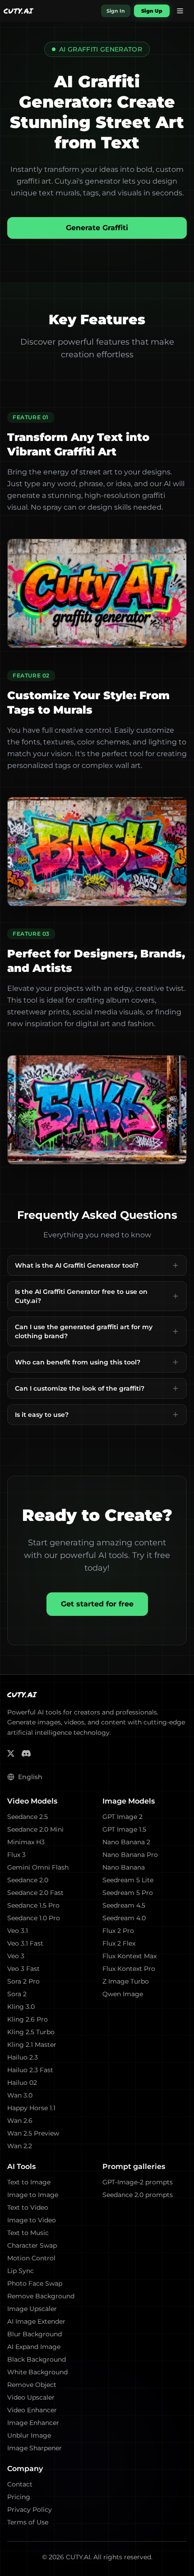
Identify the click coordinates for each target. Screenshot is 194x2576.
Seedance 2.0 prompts (138, 2195)
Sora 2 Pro (23, 1981)
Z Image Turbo (126, 1981)
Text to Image (29, 2182)
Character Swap (32, 2245)
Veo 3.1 (18, 1931)
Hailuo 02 (22, 2083)
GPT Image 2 (122, 1817)
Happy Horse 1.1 (31, 2108)
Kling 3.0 (21, 2007)
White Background (37, 2372)
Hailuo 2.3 (23, 2057)
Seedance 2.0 (28, 1880)
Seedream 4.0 (124, 1918)
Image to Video (32, 2220)
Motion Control (31, 2258)
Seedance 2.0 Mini (35, 1829)
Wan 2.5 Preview (33, 2133)
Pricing (19, 2497)
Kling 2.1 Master (32, 2045)
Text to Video (28, 2207)
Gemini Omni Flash (38, 1867)
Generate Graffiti (97, 228)
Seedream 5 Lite (128, 1880)
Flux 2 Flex (119, 1943)
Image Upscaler (32, 2309)
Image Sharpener (35, 2448)
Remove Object (32, 2385)
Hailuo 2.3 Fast (30, 2070)
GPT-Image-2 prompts (138, 2182)
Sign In (116, 11)
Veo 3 (16, 1956)
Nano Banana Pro (130, 1855)
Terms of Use (28, 2522)
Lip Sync (21, 2271)
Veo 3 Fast (23, 1969)
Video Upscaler (31, 2397)
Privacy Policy (30, 2510)
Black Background (37, 2359)
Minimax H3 (26, 1842)
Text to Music (28, 2233)
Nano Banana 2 (126, 1842)
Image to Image (33, 2195)
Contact (20, 2484)
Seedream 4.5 (124, 1905)
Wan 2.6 (20, 2121)
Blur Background (35, 2334)
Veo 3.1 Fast (25, 1943)
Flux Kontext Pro (129, 1969)
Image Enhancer (33, 2423)
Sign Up (152, 11)
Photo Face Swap (35, 2283)
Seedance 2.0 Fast (35, 1893)
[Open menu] (180, 11)
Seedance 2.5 (28, 1817)
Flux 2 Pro (118, 1931)
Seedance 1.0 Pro (34, 1918)
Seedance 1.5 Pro (33, 1905)
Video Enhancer (32, 2410)
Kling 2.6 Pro (28, 2019)
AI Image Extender (36, 2321)
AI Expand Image (34, 2347)
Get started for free (97, 1604)
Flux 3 (16, 1855)
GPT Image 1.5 (124, 1829)
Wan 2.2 (20, 2146)
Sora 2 (17, 1994)
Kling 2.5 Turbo (31, 2032)
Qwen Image (123, 1994)
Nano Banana (124, 1867)
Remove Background (41, 2296)
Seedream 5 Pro (128, 1893)
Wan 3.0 (20, 2095)
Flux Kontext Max (129, 1956)
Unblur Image (29, 2435)
